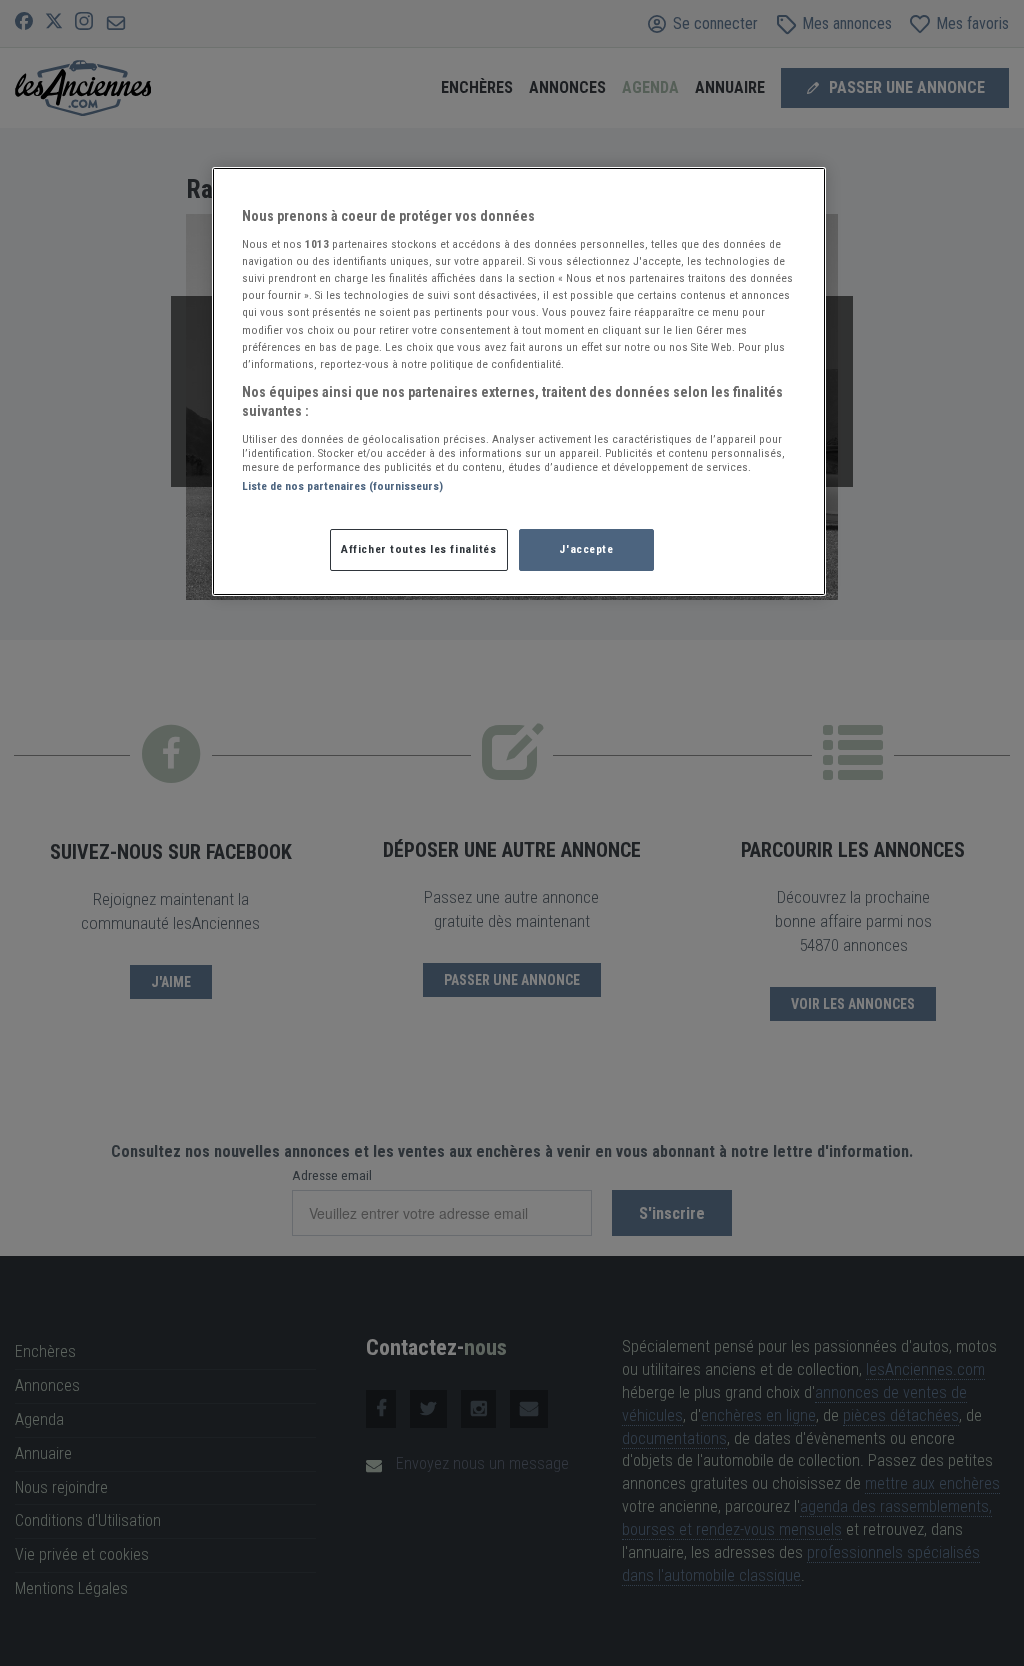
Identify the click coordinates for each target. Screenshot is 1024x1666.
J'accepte (586, 549)
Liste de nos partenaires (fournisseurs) (342, 486)
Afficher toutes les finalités (419, 549)
